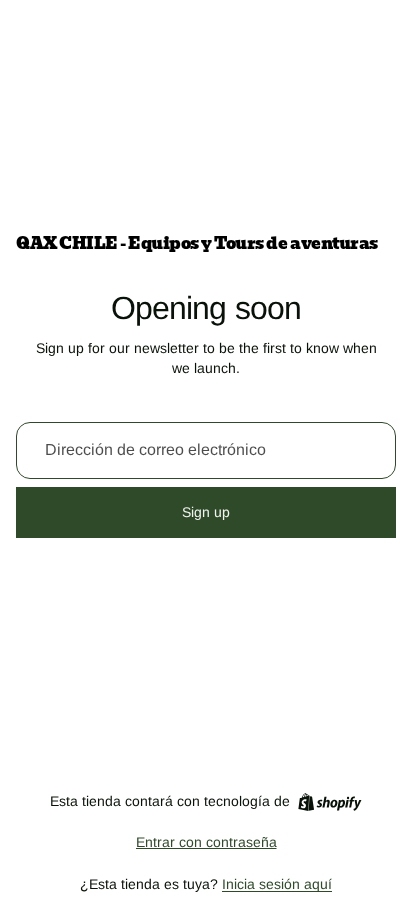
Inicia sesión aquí (277, 884)
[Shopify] (329, 802)
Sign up (206, 512)
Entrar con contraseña (206, 842)
